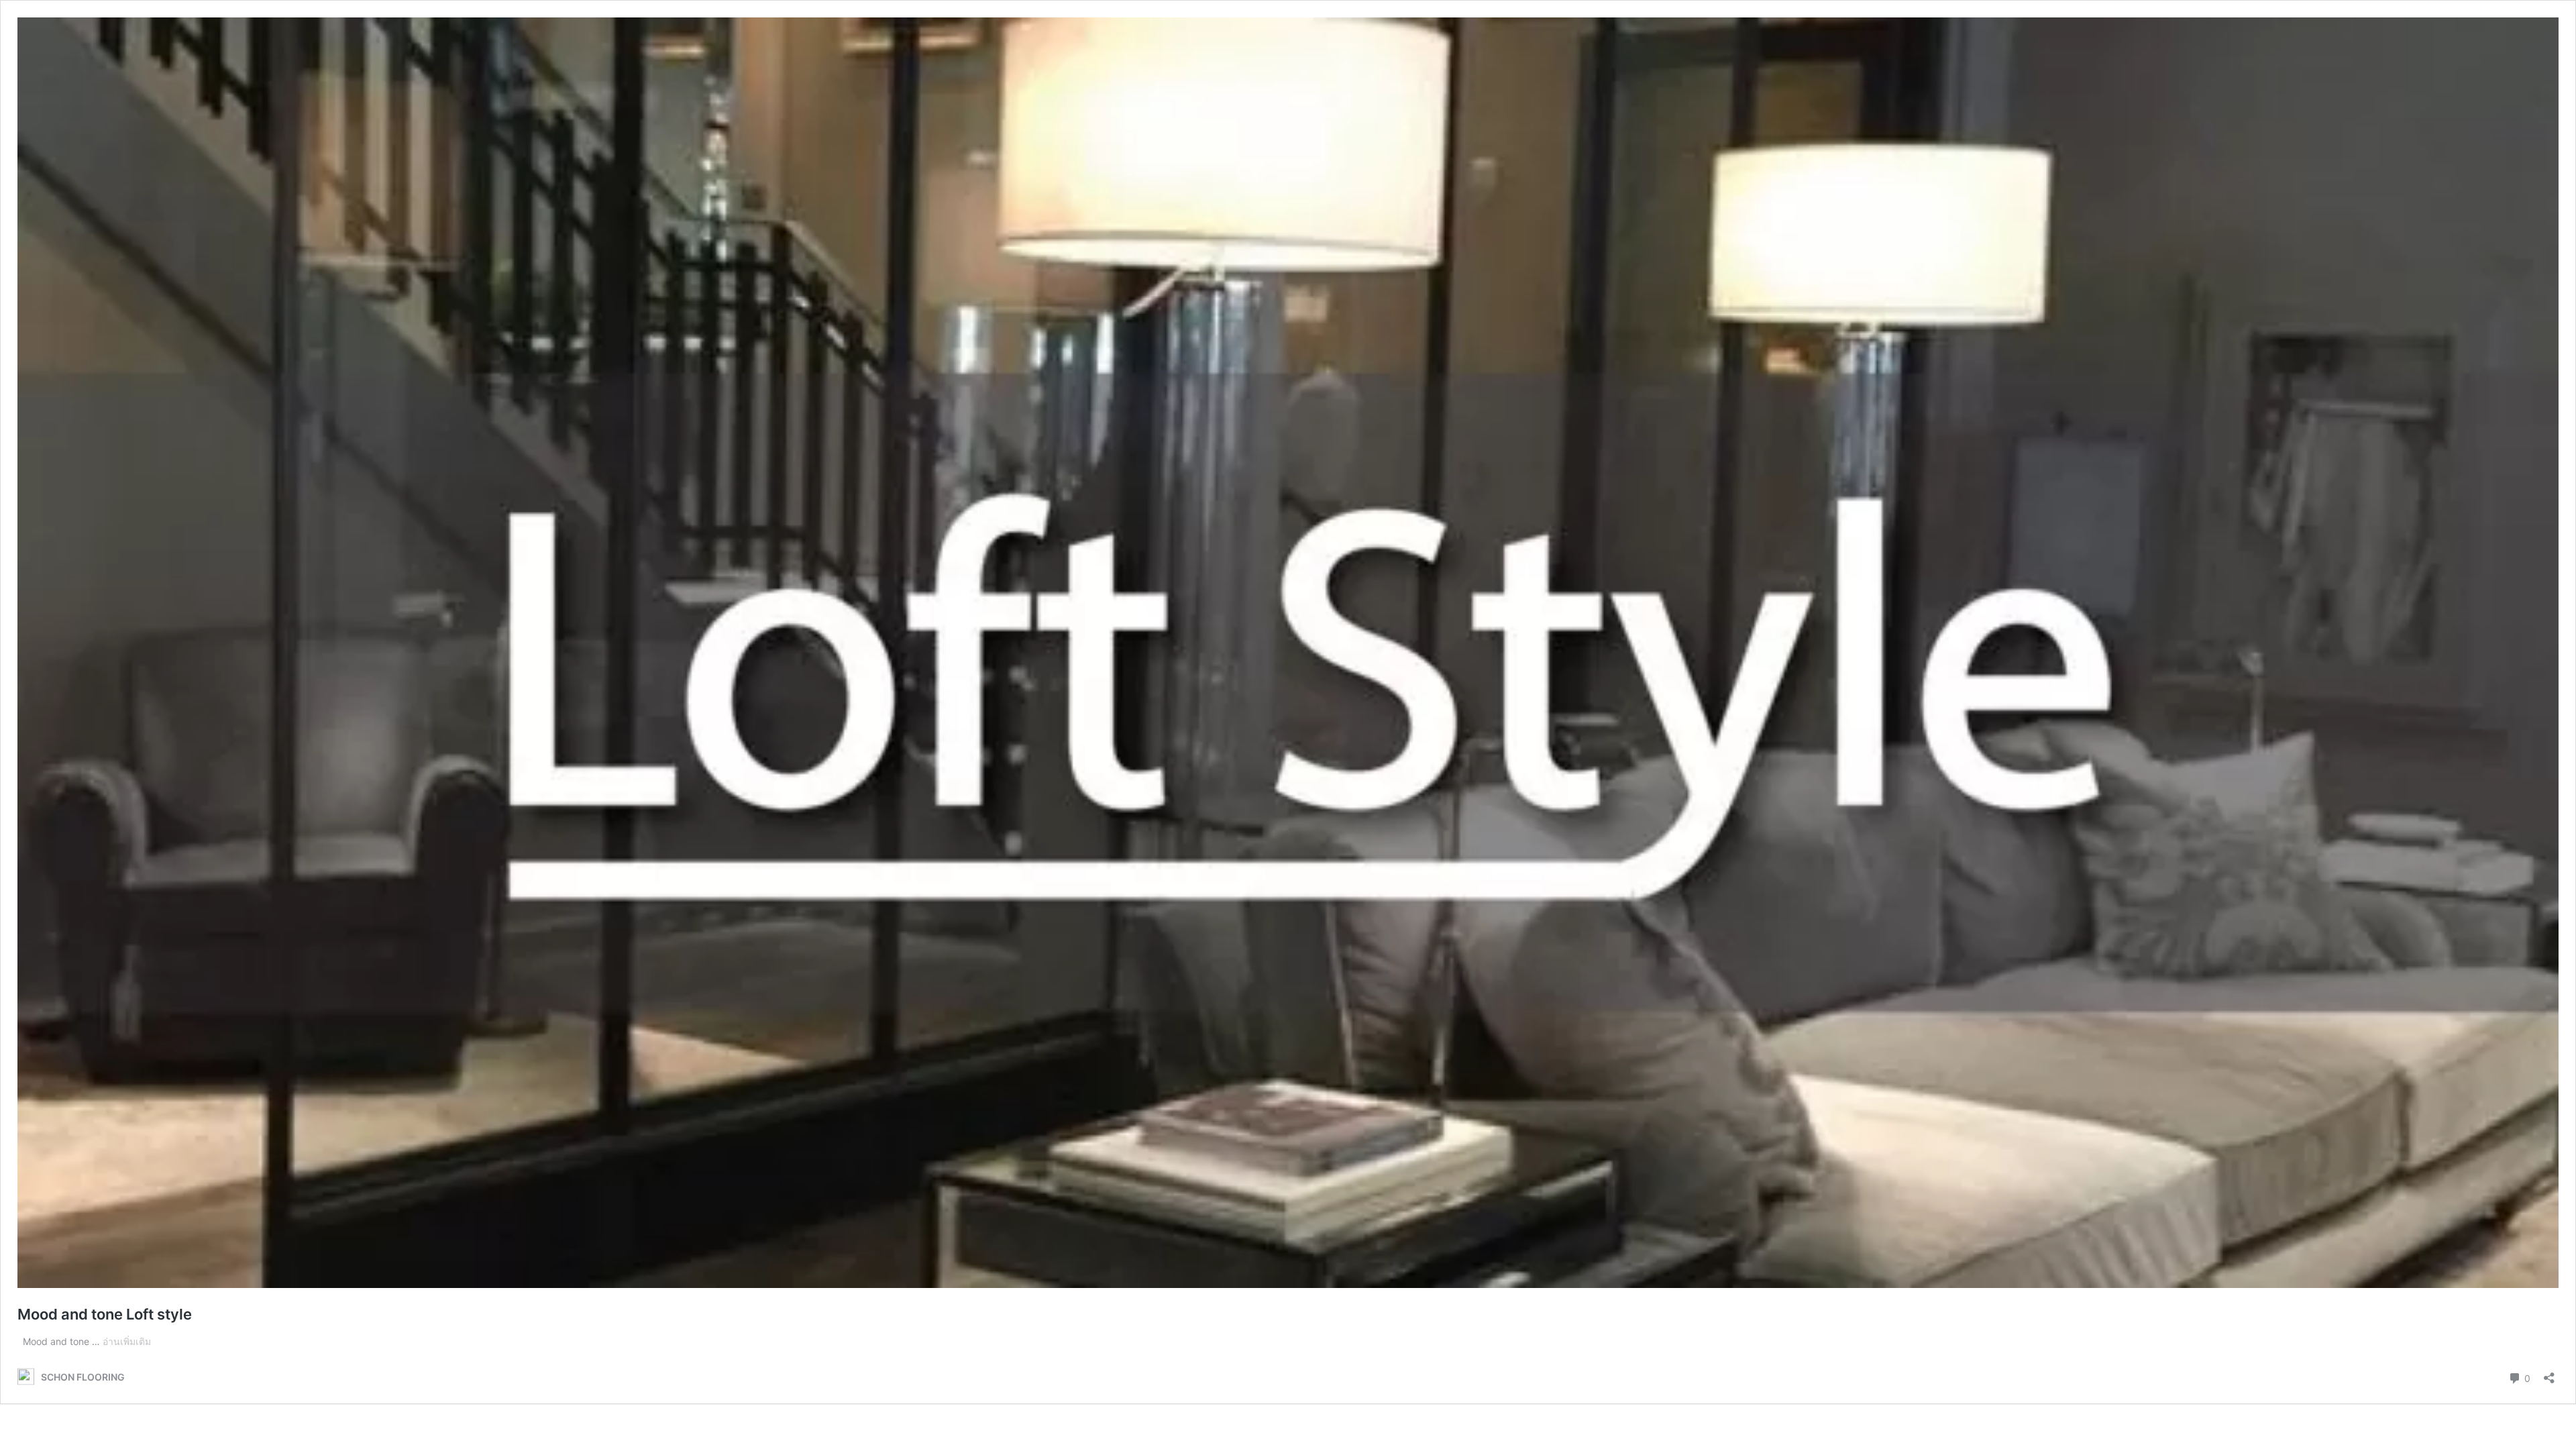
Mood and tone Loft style (105, 1314)
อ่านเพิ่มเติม (127, 1341)
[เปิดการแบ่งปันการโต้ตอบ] (2549, 1374)
